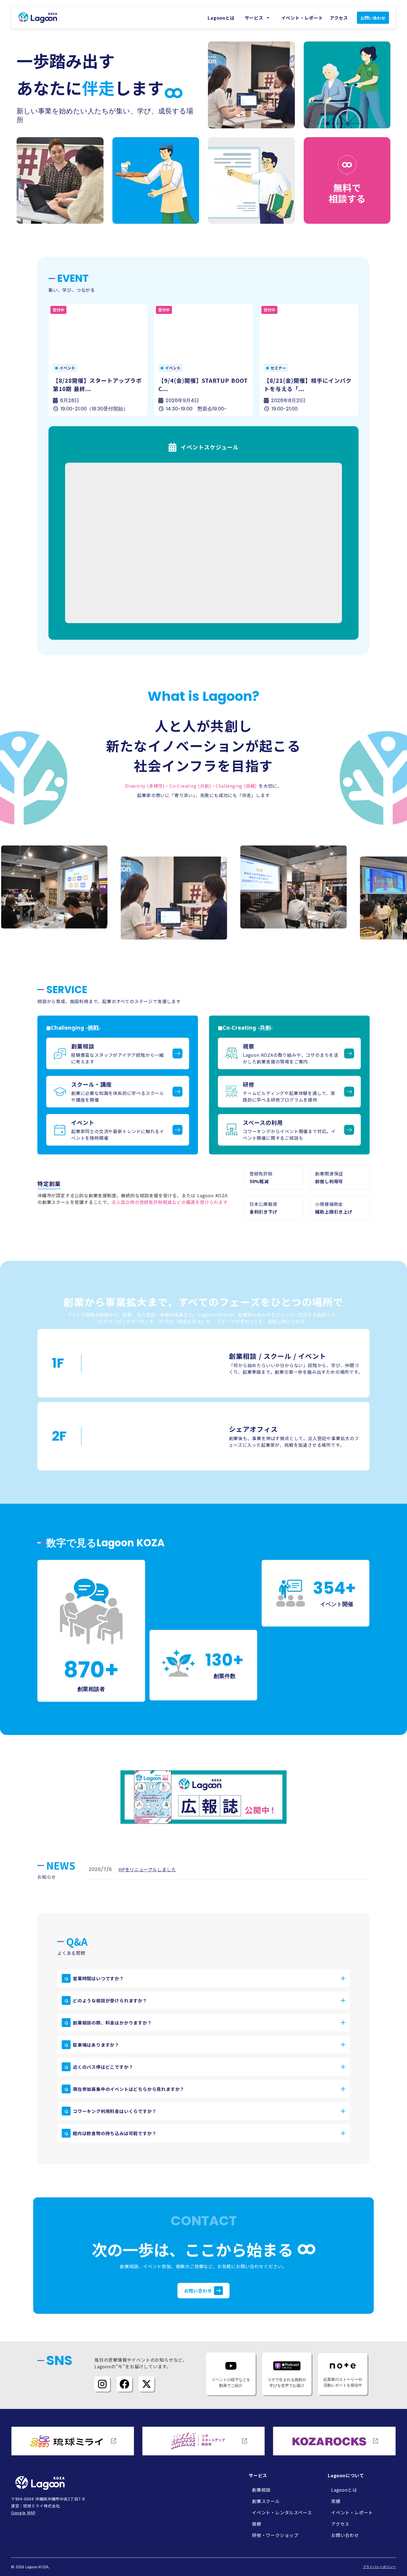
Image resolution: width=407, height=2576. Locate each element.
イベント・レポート (302, 18)
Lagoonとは (221, 18)
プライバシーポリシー (379, 2567)
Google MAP (23, 2513)
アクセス (339, 18)
